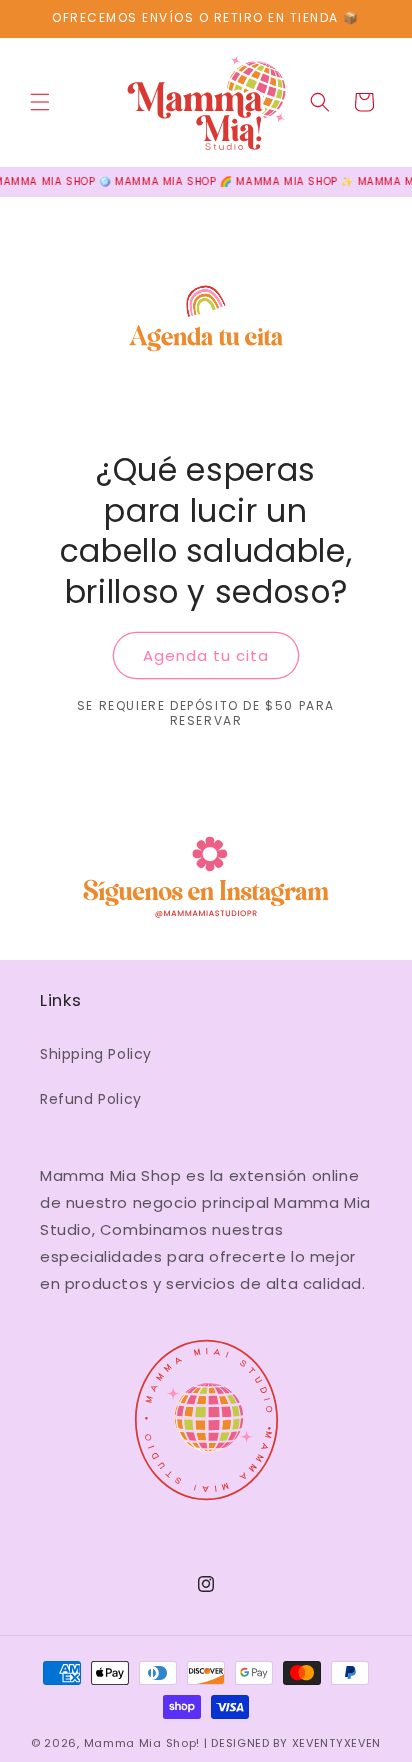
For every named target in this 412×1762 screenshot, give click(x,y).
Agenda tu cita (206, 655)
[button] (40, 102)
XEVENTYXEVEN (336, 1743)
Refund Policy (91, 1099)
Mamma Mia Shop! (142, 1743)
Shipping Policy (96, 1054)
